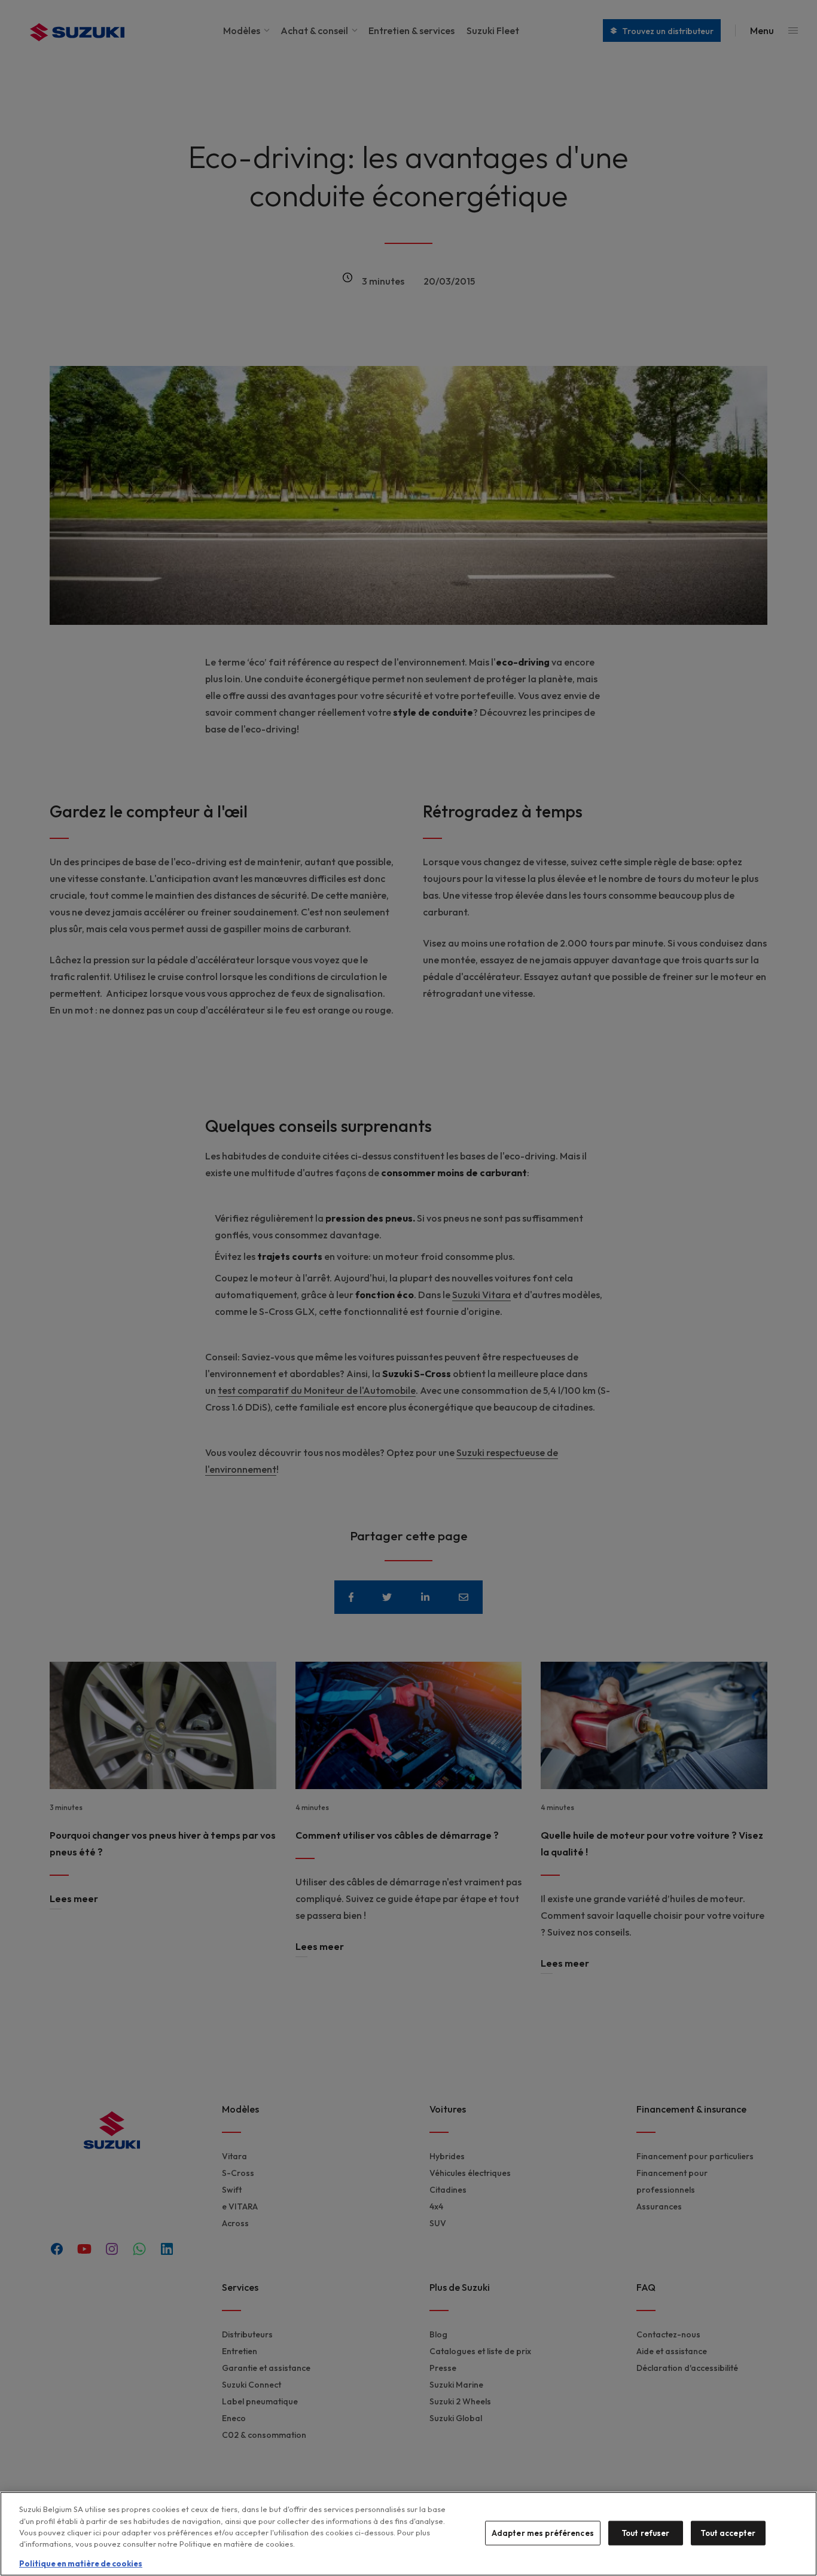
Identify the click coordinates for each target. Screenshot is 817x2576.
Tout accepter (728, 2532)
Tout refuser (646, 2532)
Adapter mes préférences (543, 2532)
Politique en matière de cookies (81, 2563)
